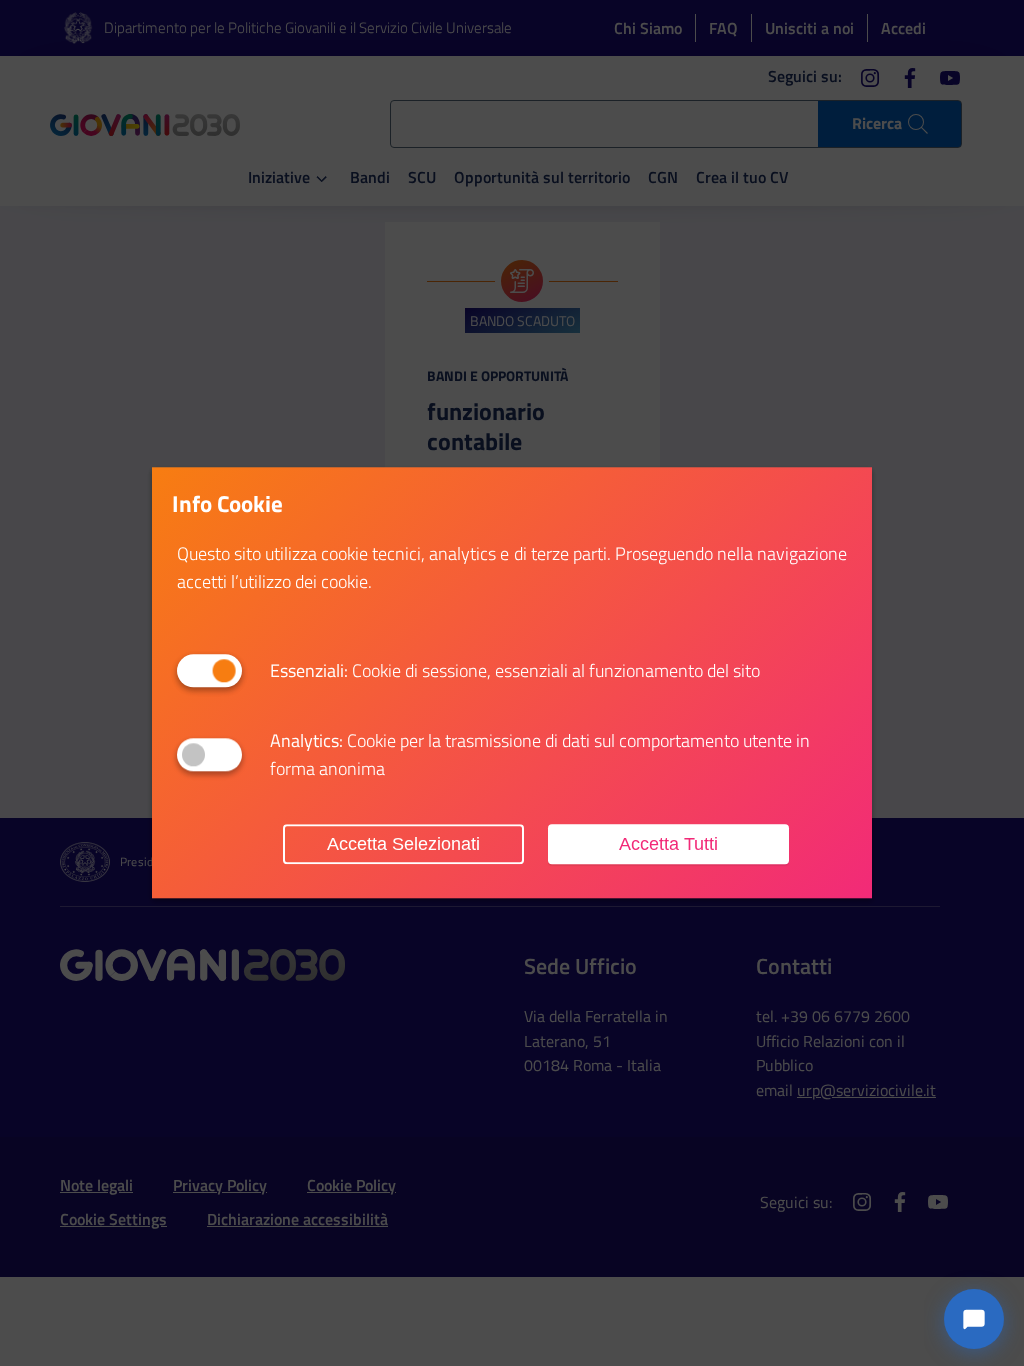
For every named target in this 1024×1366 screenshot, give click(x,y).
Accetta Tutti (668, 844)
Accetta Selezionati (403, 844)
